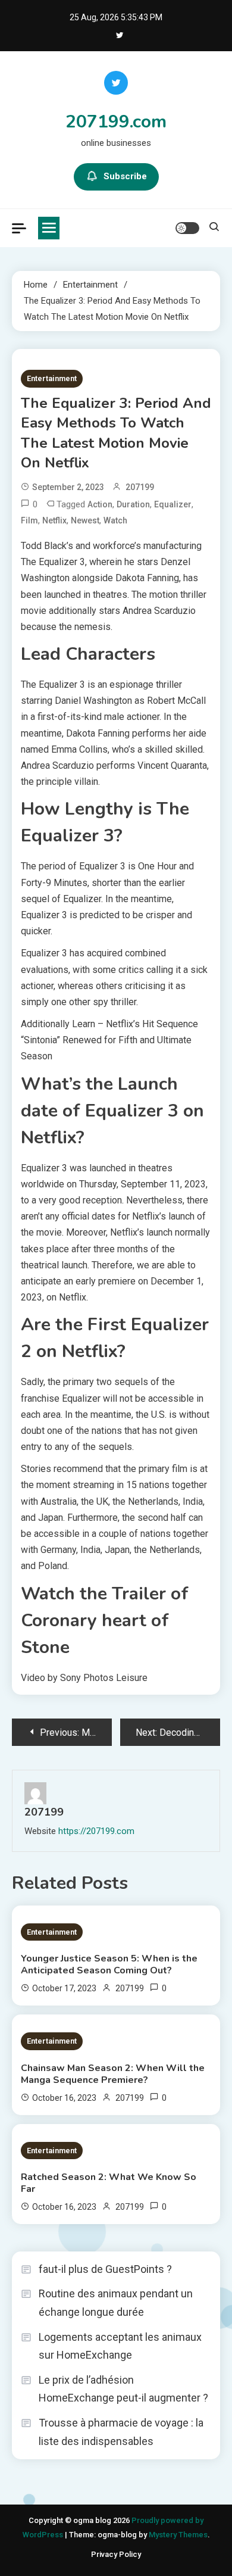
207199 (140, 487)
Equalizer (173, 504)
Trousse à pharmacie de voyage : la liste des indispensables (121, 2432)
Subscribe (125, 176)
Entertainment (52, 378)
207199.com (116, 122)
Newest (85, 520)
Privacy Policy (116, 2554)
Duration (133, 504)
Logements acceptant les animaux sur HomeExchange (120, 2346)
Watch (115, 520)
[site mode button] (187, 228)
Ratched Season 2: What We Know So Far (109, 2183)
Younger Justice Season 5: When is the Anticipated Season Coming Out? (109, 1964)
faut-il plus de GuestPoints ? (105, 2269)
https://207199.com (96, 1831)
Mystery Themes (178, 2535)
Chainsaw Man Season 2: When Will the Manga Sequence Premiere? (113, 2074)
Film (29, 520)
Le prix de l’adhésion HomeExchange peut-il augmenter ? (123, 2389)
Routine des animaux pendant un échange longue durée (116, 2303)
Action (100, 504)
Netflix (54, 520)
